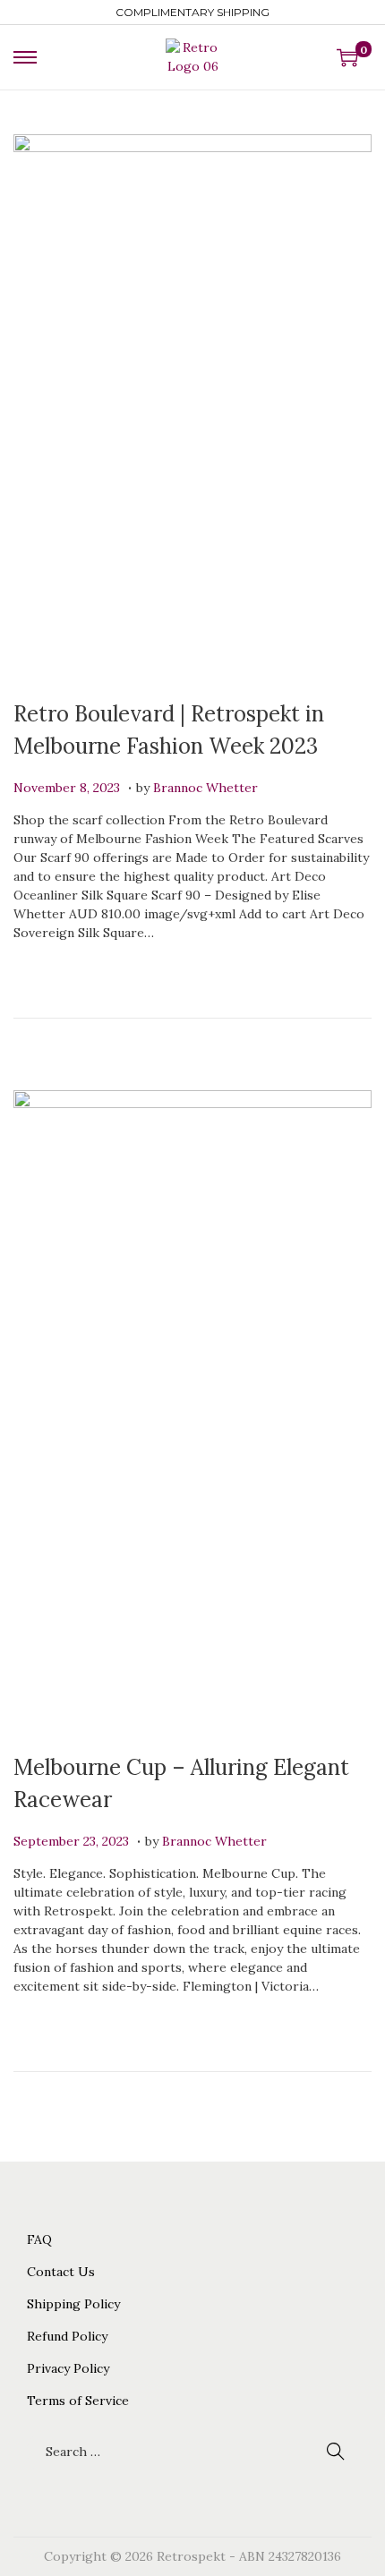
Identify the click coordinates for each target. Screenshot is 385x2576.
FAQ (39, 2239)
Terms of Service (78, 2401)
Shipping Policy (73, 2304)
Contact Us (61, 2272)
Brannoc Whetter (205, 788)
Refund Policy (67, 2336)
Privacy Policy (68, 2368)
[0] (347, 57)
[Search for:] (192, 2452)
